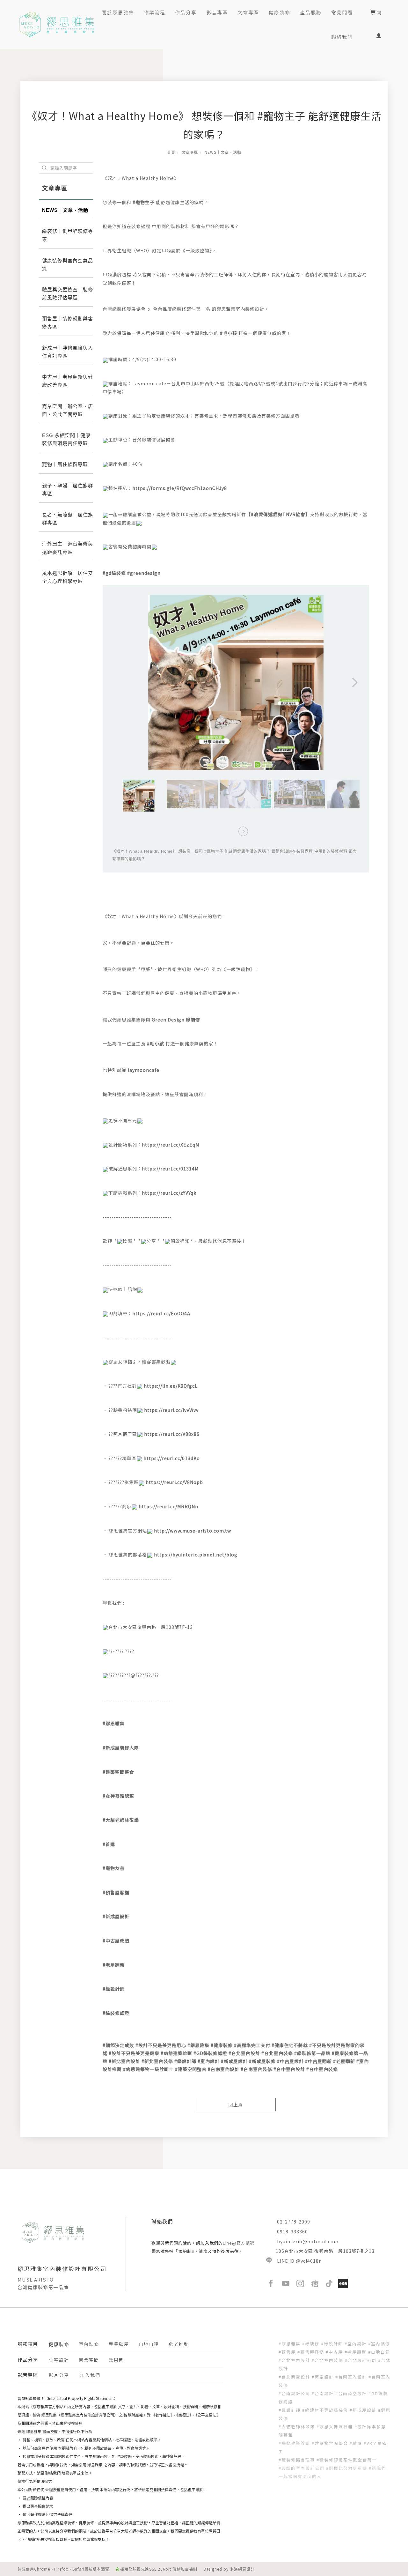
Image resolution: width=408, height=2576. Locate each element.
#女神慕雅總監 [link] (118, 1796)
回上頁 (236, 2105)
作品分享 (186, 12)
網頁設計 (246, 2569)
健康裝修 (280, 12)
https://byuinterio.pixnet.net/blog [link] (196, 1555)
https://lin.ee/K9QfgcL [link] (171, 1386)
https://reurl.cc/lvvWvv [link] (171, 1410)
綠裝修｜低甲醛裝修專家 (68, 235)
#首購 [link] (109, 1844)
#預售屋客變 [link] (116, 1892)
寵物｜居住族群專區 (65, 464)
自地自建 (149, 2344)
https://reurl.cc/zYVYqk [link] (169, 1193)
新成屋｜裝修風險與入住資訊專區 (68, 352)
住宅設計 (59, 2360)
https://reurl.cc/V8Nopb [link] (174, 1482)
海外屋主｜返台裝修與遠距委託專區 (68, 548)
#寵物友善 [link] (114, 1868)
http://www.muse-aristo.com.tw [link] (193, 1531)
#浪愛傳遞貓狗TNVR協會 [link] (278, 514)
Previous (123, 598)
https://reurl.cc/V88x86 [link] (172, 1434)
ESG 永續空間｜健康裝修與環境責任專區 (66, 439)
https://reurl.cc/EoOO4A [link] (161, 1313)
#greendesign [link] (144, 573)
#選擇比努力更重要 (347, 2468)
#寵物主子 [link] (144, 202)
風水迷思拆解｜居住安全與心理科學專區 (68, 577)
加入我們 (90, 2375)
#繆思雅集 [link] (114, 1723)
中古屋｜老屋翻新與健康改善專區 (68, 381)
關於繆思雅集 (118, 12)
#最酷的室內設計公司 (302, 2468)
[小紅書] (343, 2283)
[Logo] (57, 24)
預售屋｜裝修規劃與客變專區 (68, 323)
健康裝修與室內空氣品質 (68, 264)
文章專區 (248, 12)
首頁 (171, 152)
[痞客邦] (315, 2283)
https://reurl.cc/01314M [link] (170, 1169)
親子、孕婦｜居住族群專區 (68, 490)
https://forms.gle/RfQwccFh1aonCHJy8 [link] (180, 488)
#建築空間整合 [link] (118, 1772)
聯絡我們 (342, 37)
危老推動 (179, 2344)
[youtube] (286, 2283)
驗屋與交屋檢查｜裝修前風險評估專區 (68, 293)
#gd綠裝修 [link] (114, 573)
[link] (176, 1020)
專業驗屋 (119, 2344)
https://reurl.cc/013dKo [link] (172, 1458)
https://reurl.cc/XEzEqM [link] (171, 1145)
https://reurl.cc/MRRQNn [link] (168, 1506)
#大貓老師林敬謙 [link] (121, 1820)
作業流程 (155, 12)
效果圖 (116, 2360)
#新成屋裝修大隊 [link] (121, 1748)
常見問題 (342, 12)
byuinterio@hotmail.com (308, 2241)
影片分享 (59, 2375)
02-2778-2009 (294, 2222)
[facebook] (271, 2283)
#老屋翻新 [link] (114, 1965)
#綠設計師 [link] (114, 1989)
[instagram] (300, 2283)
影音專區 (217, 12)
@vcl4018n (309, 2261)
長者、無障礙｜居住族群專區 (68, 519)
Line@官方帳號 (239, 2243)
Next (333, 598)
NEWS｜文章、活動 (223, 152)
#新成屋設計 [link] (116, 1916)
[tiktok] (329, 2283)
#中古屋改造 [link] (116, 1941)
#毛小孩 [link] (229, 333)
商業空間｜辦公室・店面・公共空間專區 (68, 410)
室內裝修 (89, 2344)
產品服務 (311, 12)
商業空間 (89, 2360)
